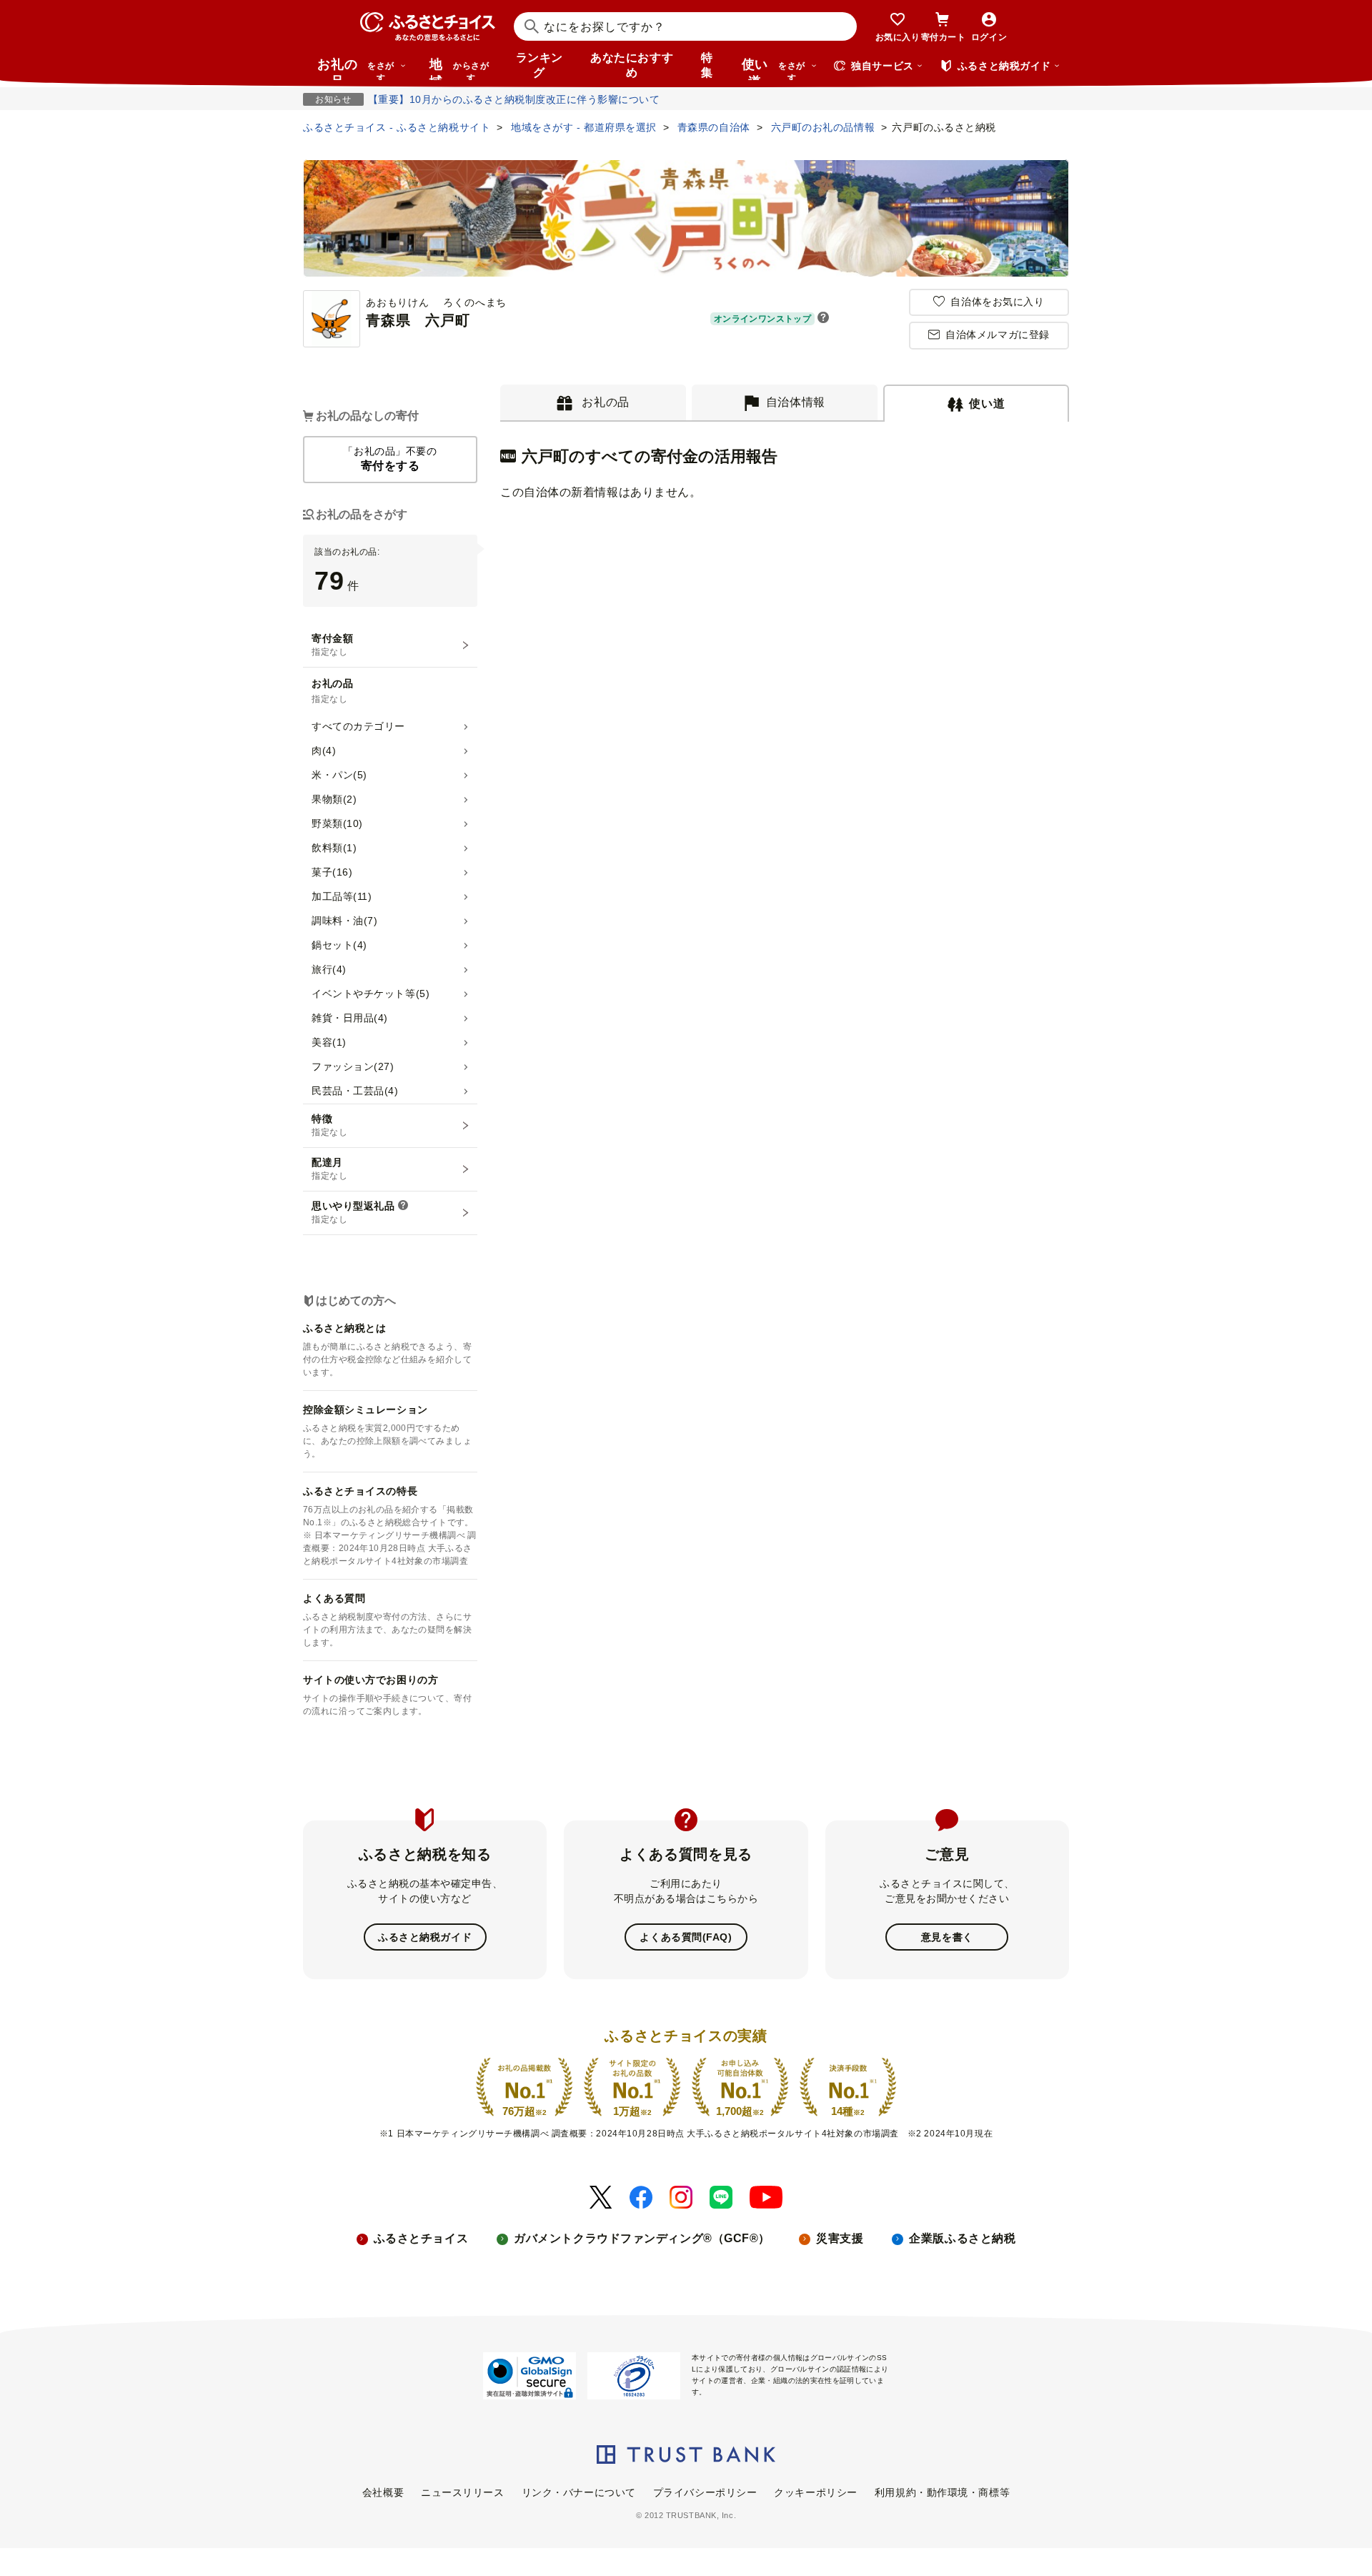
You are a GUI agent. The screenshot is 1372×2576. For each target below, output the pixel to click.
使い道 (774, 69)
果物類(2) (334, 799)
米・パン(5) (339, 775)
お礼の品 (356, 69)
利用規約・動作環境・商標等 (942, 2492)
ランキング (540, 65)
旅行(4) (329, 969)
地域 (459, 69)
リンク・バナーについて (579, 2492)
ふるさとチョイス (421, 2238)
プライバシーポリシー (705, 2492)
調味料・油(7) (344, 921)
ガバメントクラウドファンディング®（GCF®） (642, 2238)
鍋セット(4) (339, 945)
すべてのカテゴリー (358, 726)
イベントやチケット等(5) (371, 994)
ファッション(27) (353, 1066)
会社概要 (383, 2492)
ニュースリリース (462, 2492)
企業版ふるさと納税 (962, 2238)
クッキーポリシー (815, 2492)
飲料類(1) (334, 848)
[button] (823, 319)
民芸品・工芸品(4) (355, 1091)
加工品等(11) (342, 896)
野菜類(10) (337, 823)
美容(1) (329, 1042)
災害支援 (840, 2238)
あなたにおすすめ (632, 65)
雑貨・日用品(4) (350, 1018)
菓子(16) (332, 872)
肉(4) (324, 750)
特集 (707, 65)
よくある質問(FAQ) (686, 1937)
